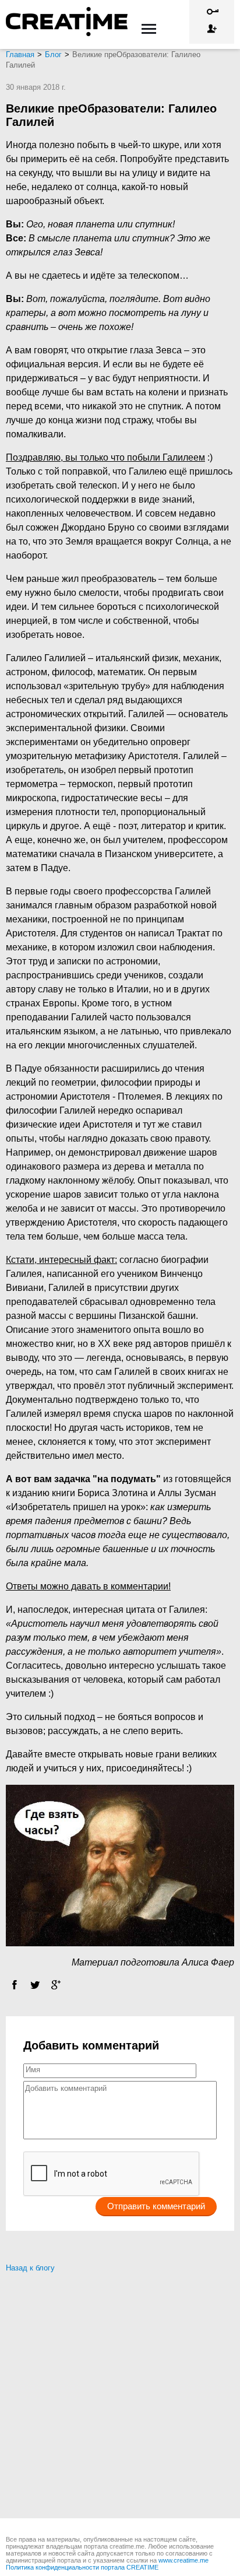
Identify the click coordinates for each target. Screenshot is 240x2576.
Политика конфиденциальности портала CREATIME (82, 2567)
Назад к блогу (30, 2268)
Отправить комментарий (156, 2206)
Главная (20, 55)
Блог (53, 55)
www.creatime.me (183, 2560)
